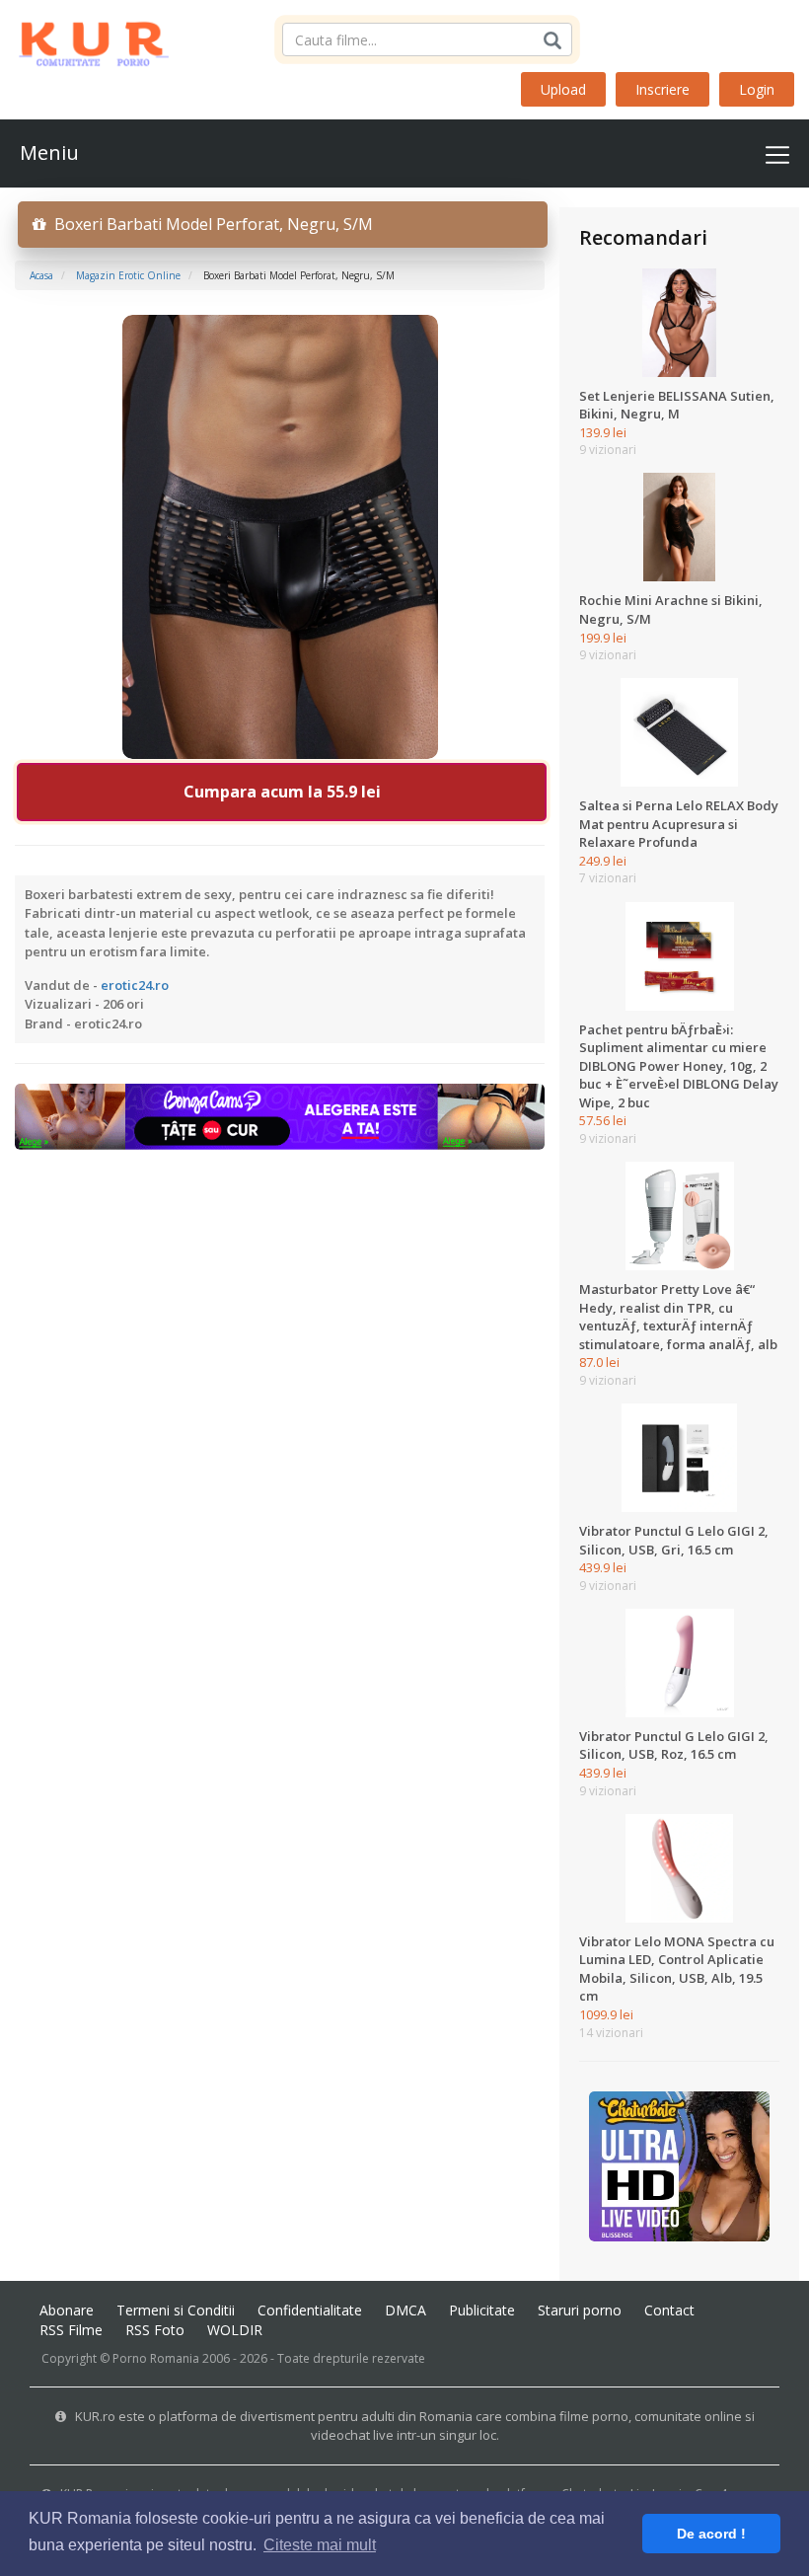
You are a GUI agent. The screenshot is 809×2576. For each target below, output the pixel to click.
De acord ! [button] (711, 2534)
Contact (669, 2310)
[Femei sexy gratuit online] (679, 2165)
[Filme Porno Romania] (84, 39)
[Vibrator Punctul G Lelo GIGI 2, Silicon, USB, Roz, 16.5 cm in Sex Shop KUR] (679, 1662)
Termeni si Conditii (176, 2310)
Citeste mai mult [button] (320, 2545)
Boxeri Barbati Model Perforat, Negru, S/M (210, 224)
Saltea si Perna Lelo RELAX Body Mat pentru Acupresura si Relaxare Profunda (679, 824)
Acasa (41, 275)
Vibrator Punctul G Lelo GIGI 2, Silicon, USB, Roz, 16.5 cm (674, 1745)
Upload (563, 89)
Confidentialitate (310, 2310)
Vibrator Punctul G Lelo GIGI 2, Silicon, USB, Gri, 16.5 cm (674, 1540)
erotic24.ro (135, 985)
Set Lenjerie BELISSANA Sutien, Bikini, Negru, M (677, 405)
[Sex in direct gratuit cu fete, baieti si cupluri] (280, 1115)
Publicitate (482, 2310)
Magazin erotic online (128, 275)
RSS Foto (155, 2330)
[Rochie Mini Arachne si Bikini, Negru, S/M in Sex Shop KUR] (679, 526)
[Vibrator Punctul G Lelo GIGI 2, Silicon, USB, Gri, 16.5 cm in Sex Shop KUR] (679, 1457)
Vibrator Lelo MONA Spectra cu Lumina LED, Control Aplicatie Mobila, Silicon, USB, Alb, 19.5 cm (677, 1969)
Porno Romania (156, 2358)
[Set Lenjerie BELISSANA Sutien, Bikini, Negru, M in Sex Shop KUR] (679, 321)
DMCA (405, 2310)
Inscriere (662, 89)
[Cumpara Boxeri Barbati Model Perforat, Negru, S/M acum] (280, 535)
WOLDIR (235, 2330)
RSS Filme (71, 2330)
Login (757, 89)
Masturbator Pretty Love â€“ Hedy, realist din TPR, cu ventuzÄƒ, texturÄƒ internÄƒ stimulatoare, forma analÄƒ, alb (678, 1317)
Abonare (67, 2310)
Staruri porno (580, 2310)
